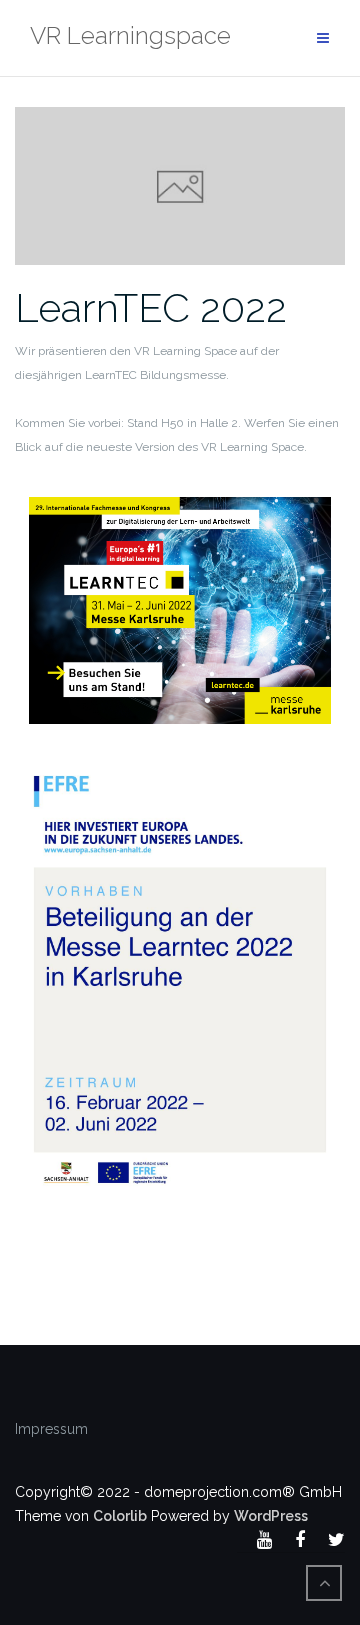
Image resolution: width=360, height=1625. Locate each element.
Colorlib (120, 1516)
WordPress (271, 1516)
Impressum (51, 1429)
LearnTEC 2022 (151, 307)
